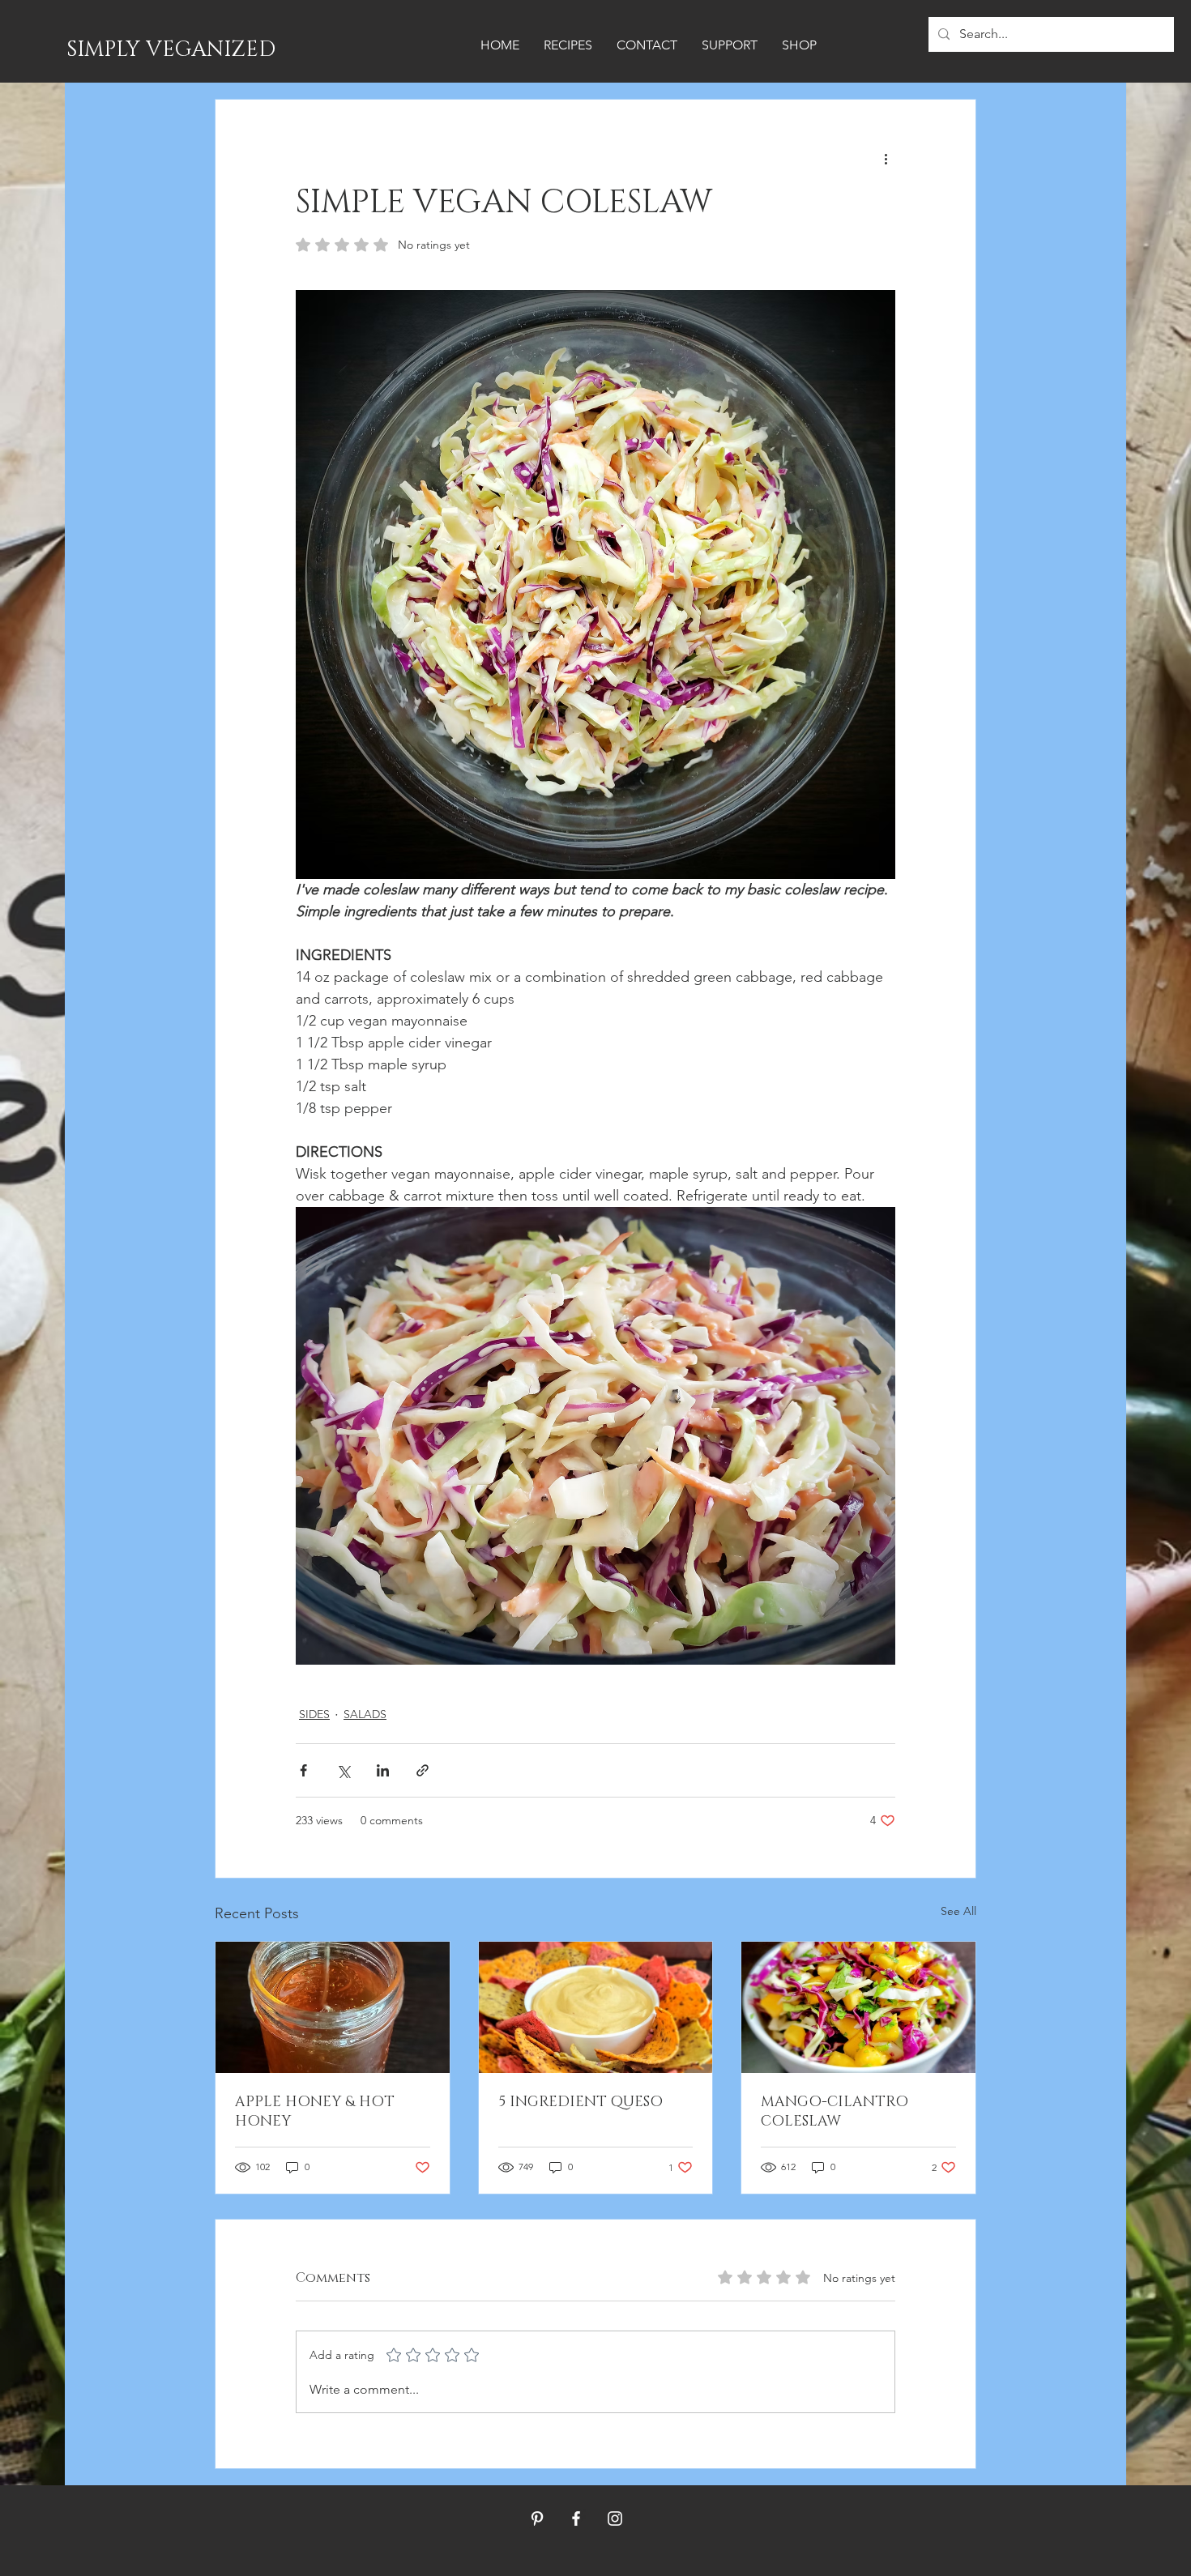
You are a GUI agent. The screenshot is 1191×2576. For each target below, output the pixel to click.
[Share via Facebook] (303, 1770)
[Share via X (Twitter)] (343, 1770)
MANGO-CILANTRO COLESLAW (835, 2112)
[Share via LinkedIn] (383, 1770)
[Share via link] (423, 1770)
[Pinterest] (537, 2518)
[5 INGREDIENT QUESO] (596, 2007)
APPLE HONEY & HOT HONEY (315, 2112)
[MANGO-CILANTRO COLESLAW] (858, 2007)
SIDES (314, 1714)
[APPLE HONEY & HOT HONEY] (333, 2007)
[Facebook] (576, 2518)
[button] (568, 45)
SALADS (365, 1714)
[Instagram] (615, 2518)
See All (958, 1911)
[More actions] (886, 158)
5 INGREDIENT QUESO (581, 2102)
